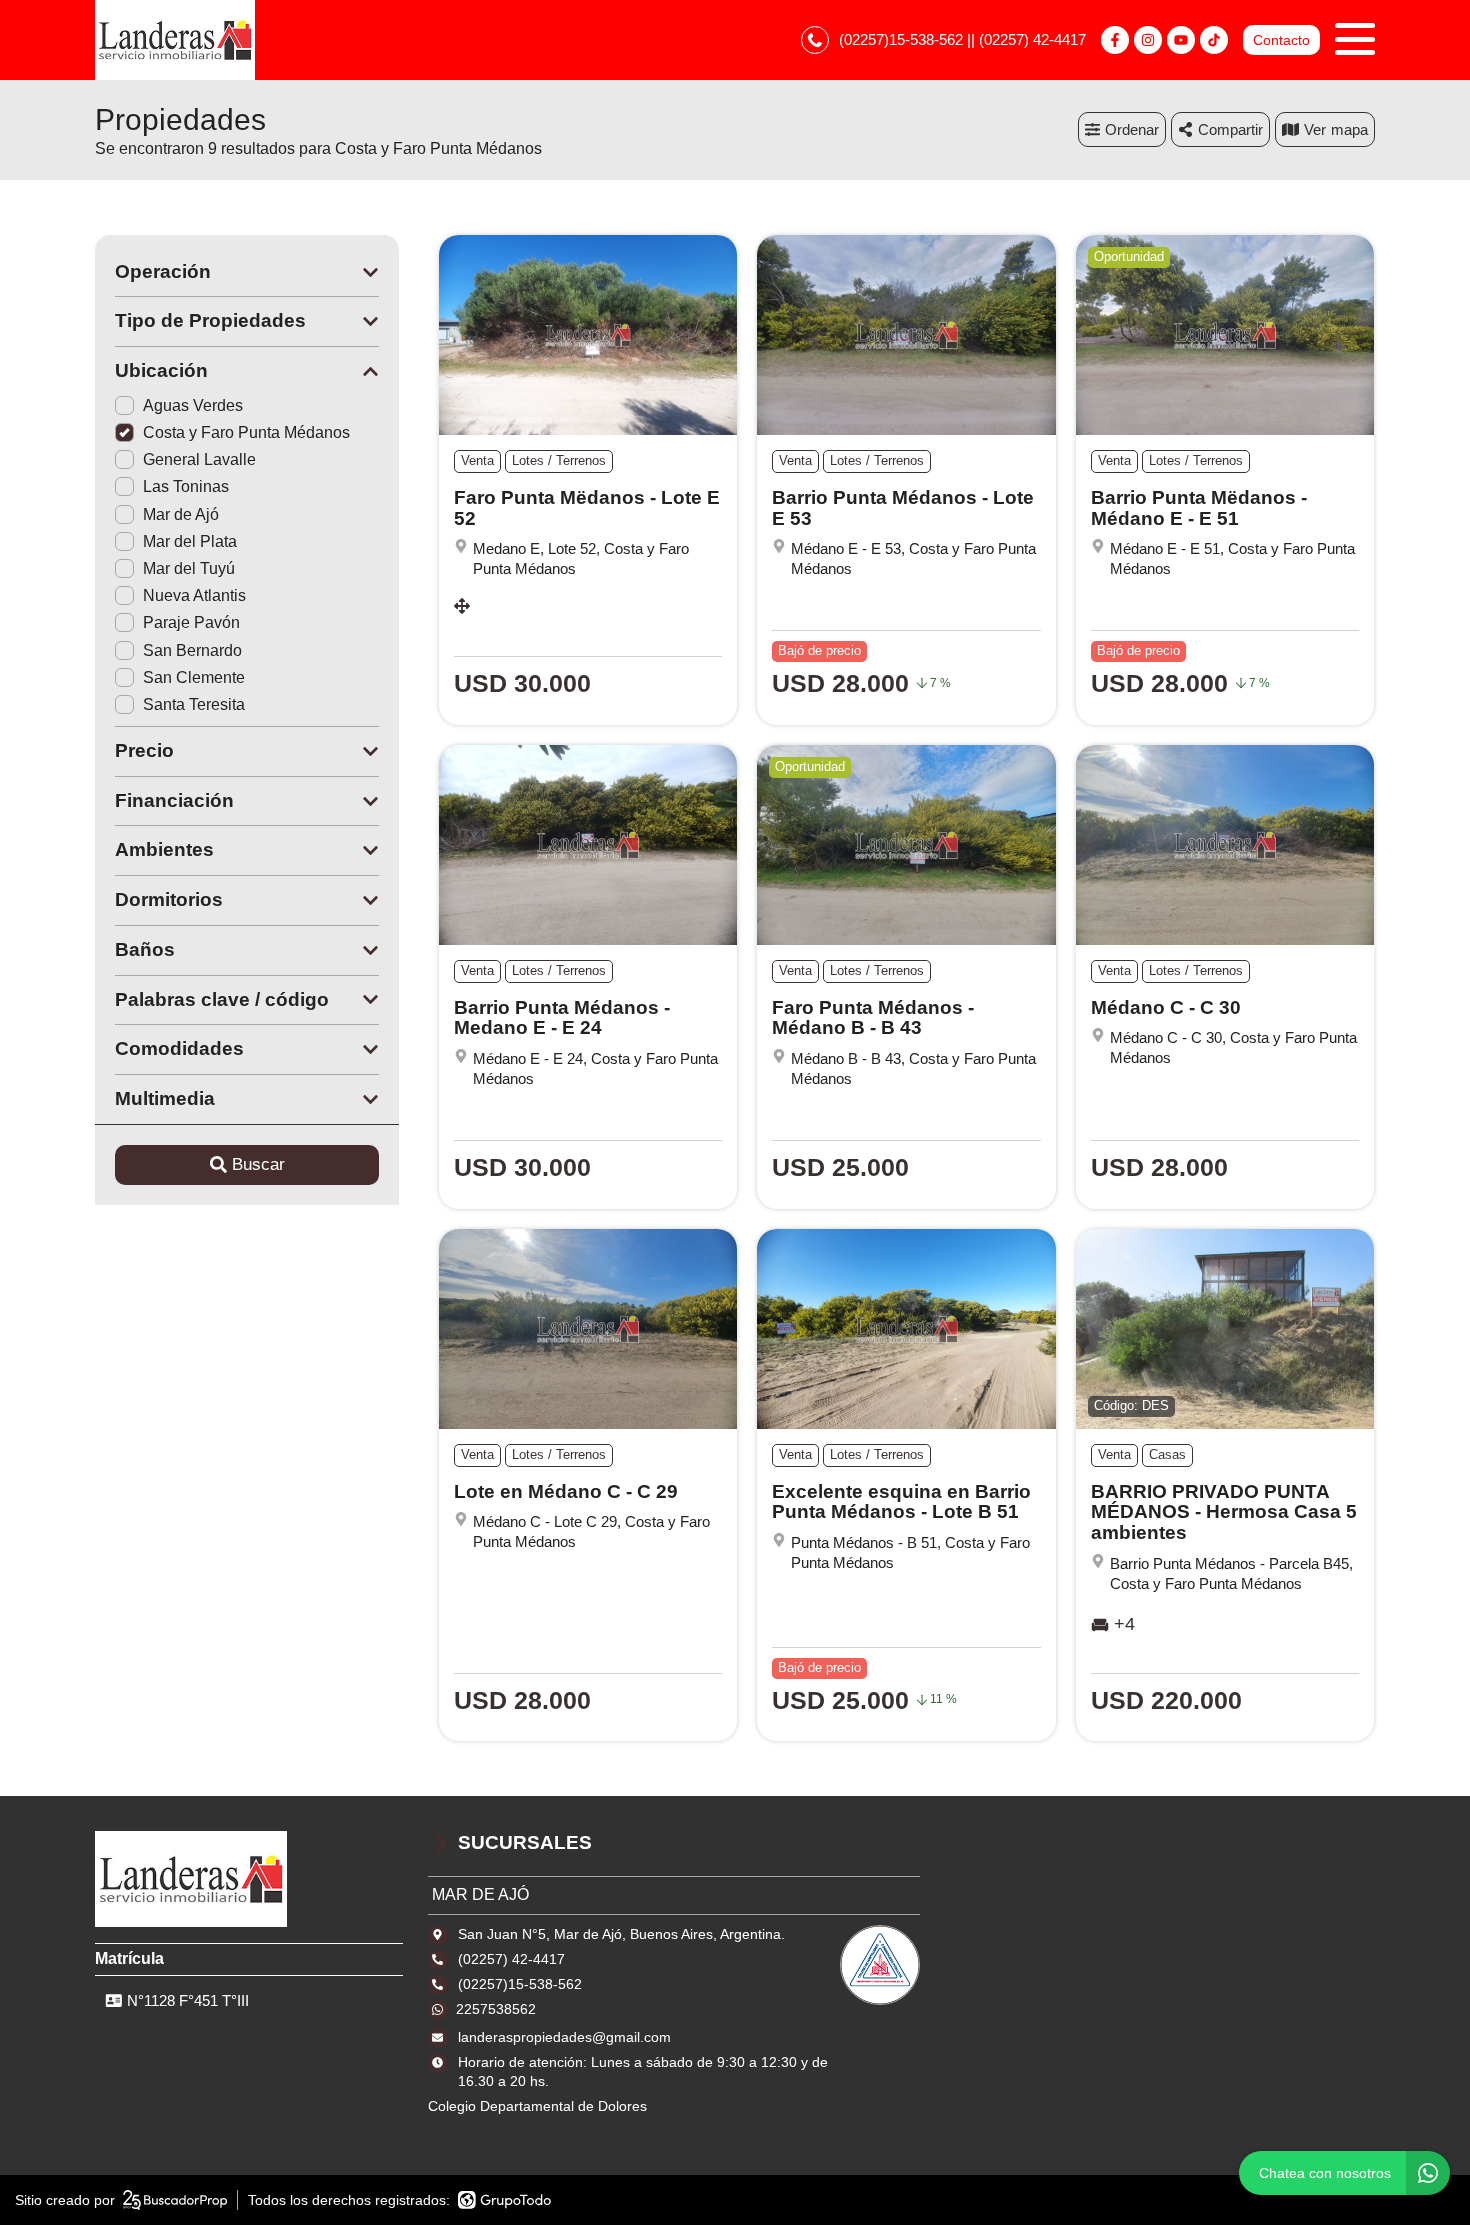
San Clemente (194, 677)
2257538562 (496, 2009)
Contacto (1281, 40)
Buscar (258, 1164)
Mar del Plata (190, 541)
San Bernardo (192, 650)
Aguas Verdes (193, 405)
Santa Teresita (194, 704)
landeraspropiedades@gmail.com (564, 2037)
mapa (1349, 129)
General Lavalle (199, 459)
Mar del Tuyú (189, 568)
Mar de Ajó (181, 514)
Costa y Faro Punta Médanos (246, 432)
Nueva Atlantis (194, 595)
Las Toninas (186, 486)
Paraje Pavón (191, 622)
